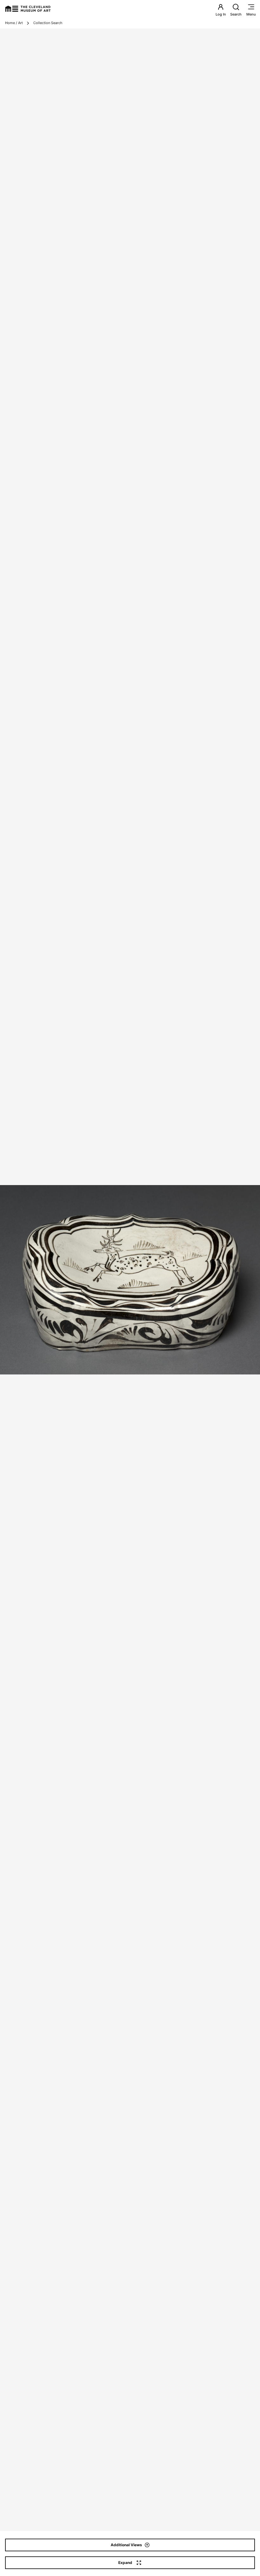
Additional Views (126, 2545)
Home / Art (14, 23)
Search (236, 14)
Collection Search (48, 23)
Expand (125, 2563)
